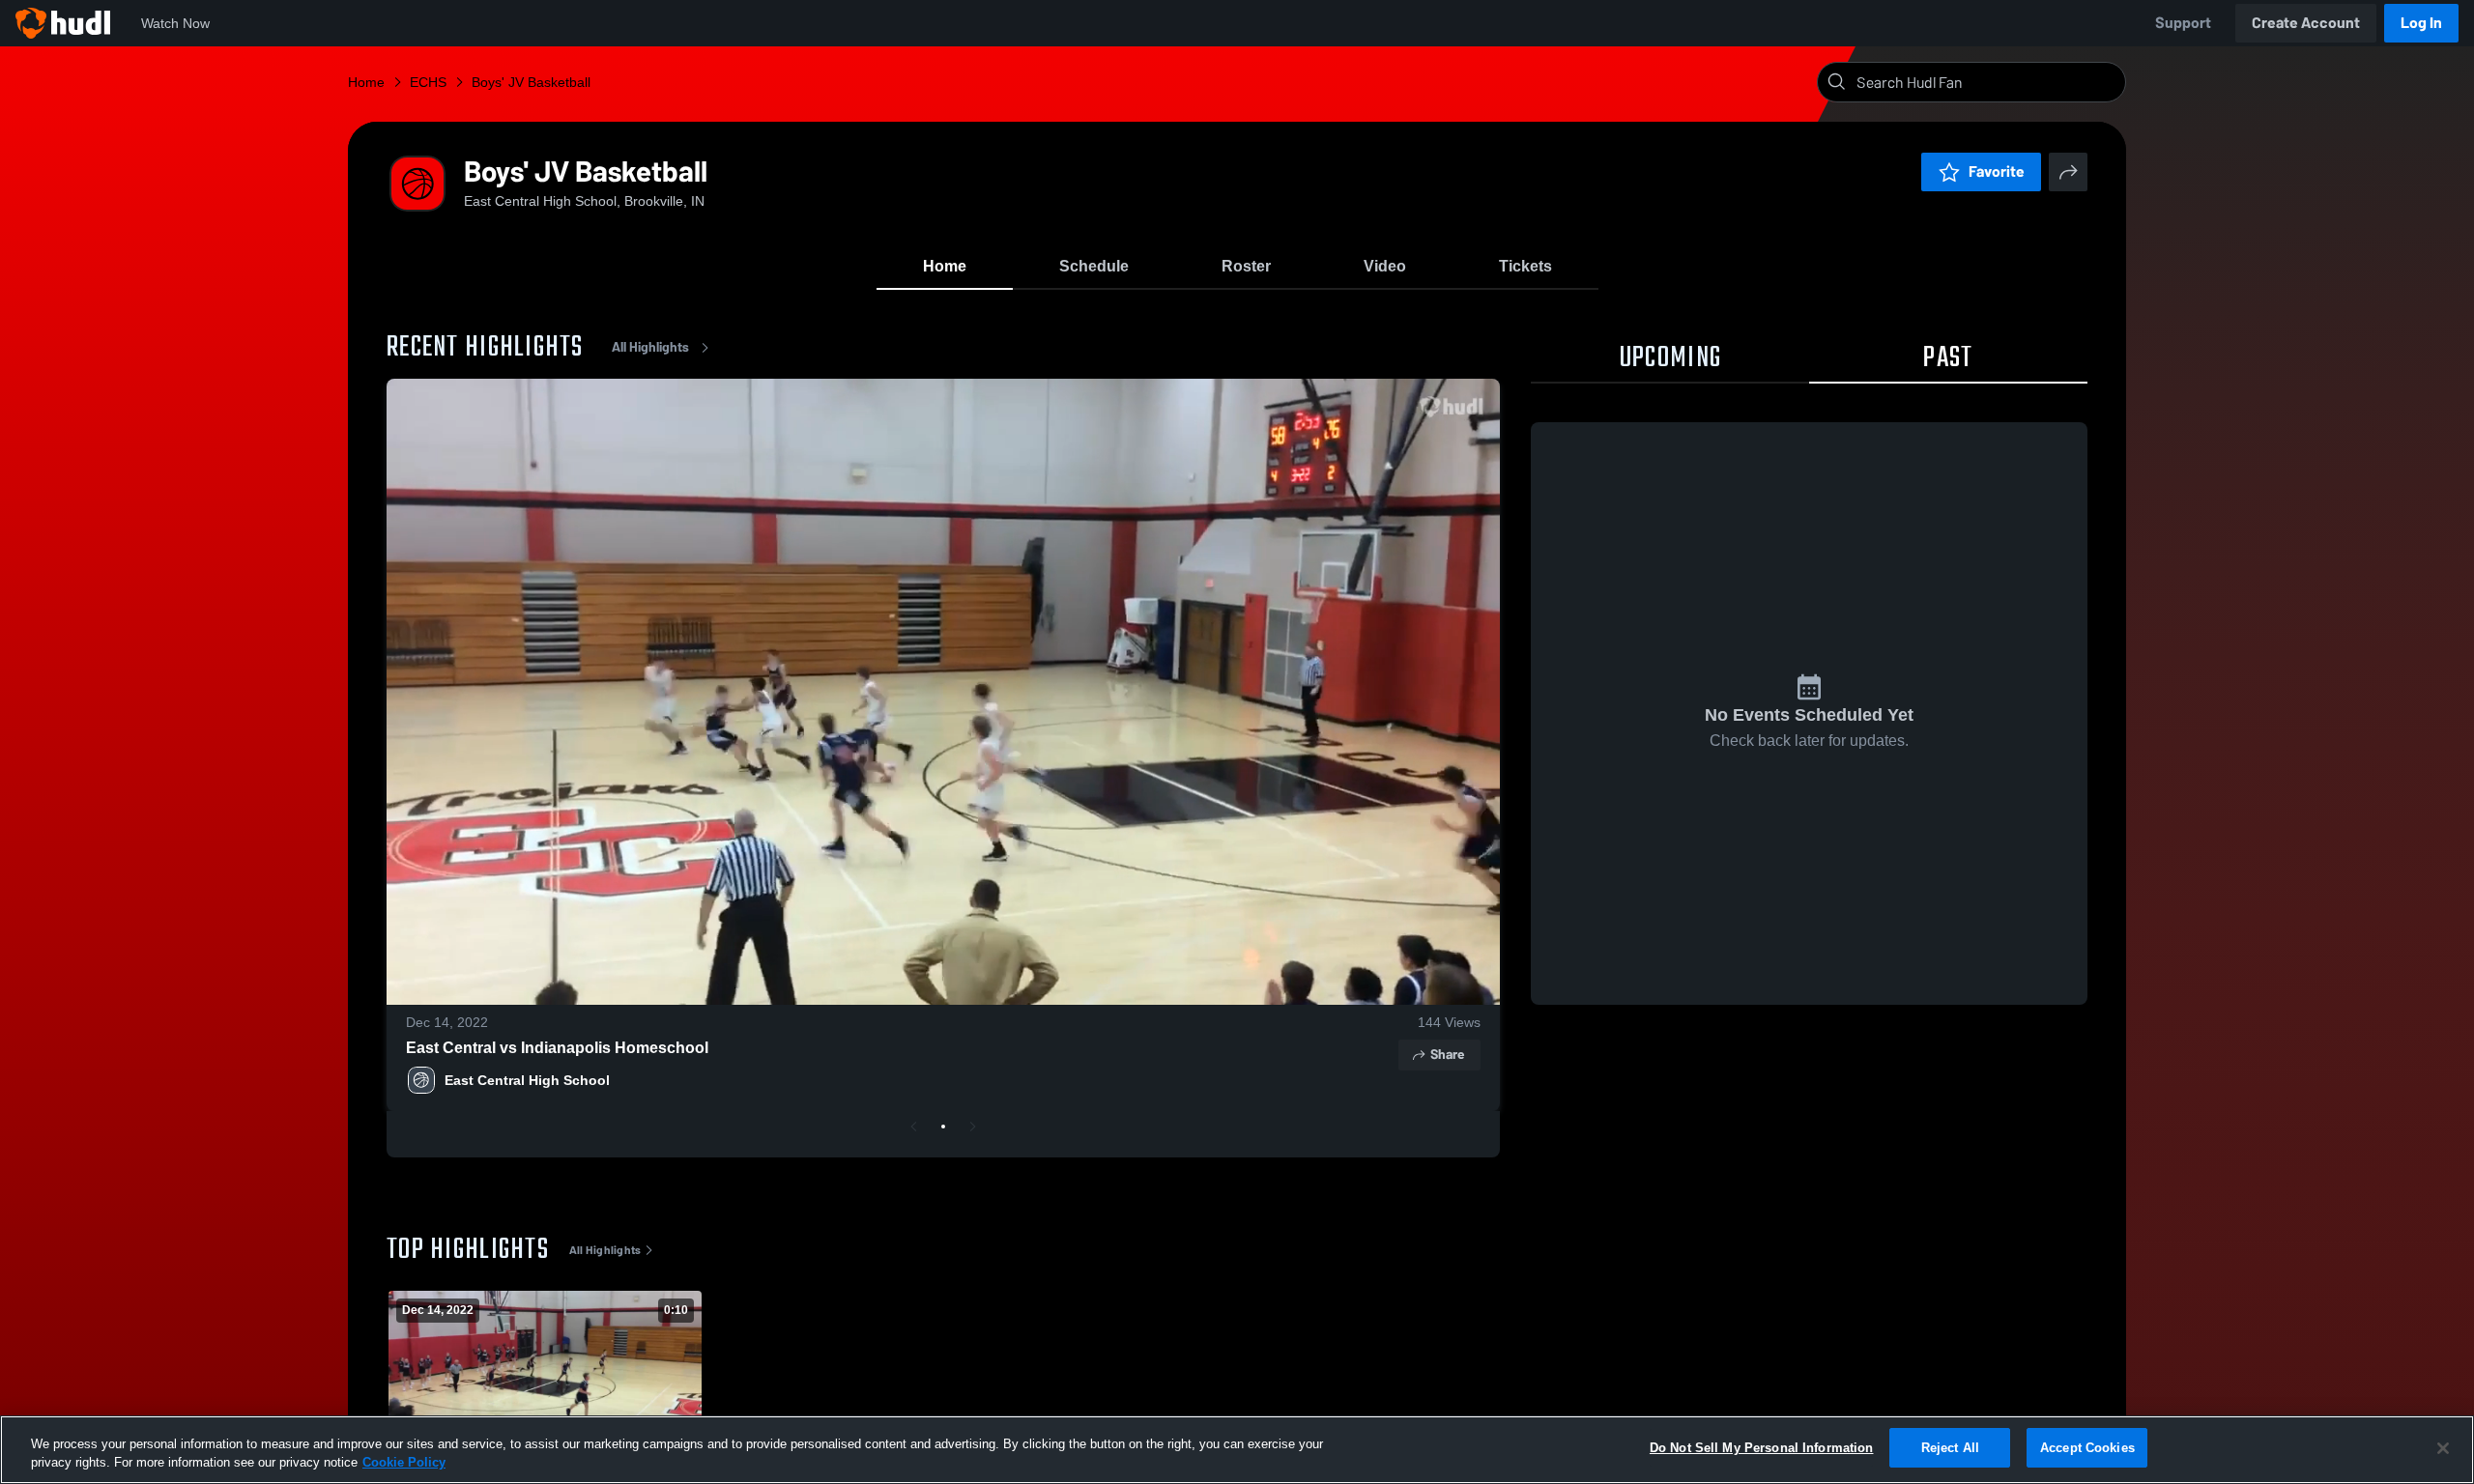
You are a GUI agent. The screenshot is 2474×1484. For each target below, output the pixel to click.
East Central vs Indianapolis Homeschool (557, 1048)
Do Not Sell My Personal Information (1762, 1448)
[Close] (2443, 1448)
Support (2183, 23)
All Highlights (650, 347)
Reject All (1950, 1448)
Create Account (2306, 23)
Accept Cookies (2087, 1448)
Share (1447, 1055)
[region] (1237, 1450)
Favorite (1997, 171)
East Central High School (527, 1080)
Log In (2421, 23)
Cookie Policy (404, 1463)
